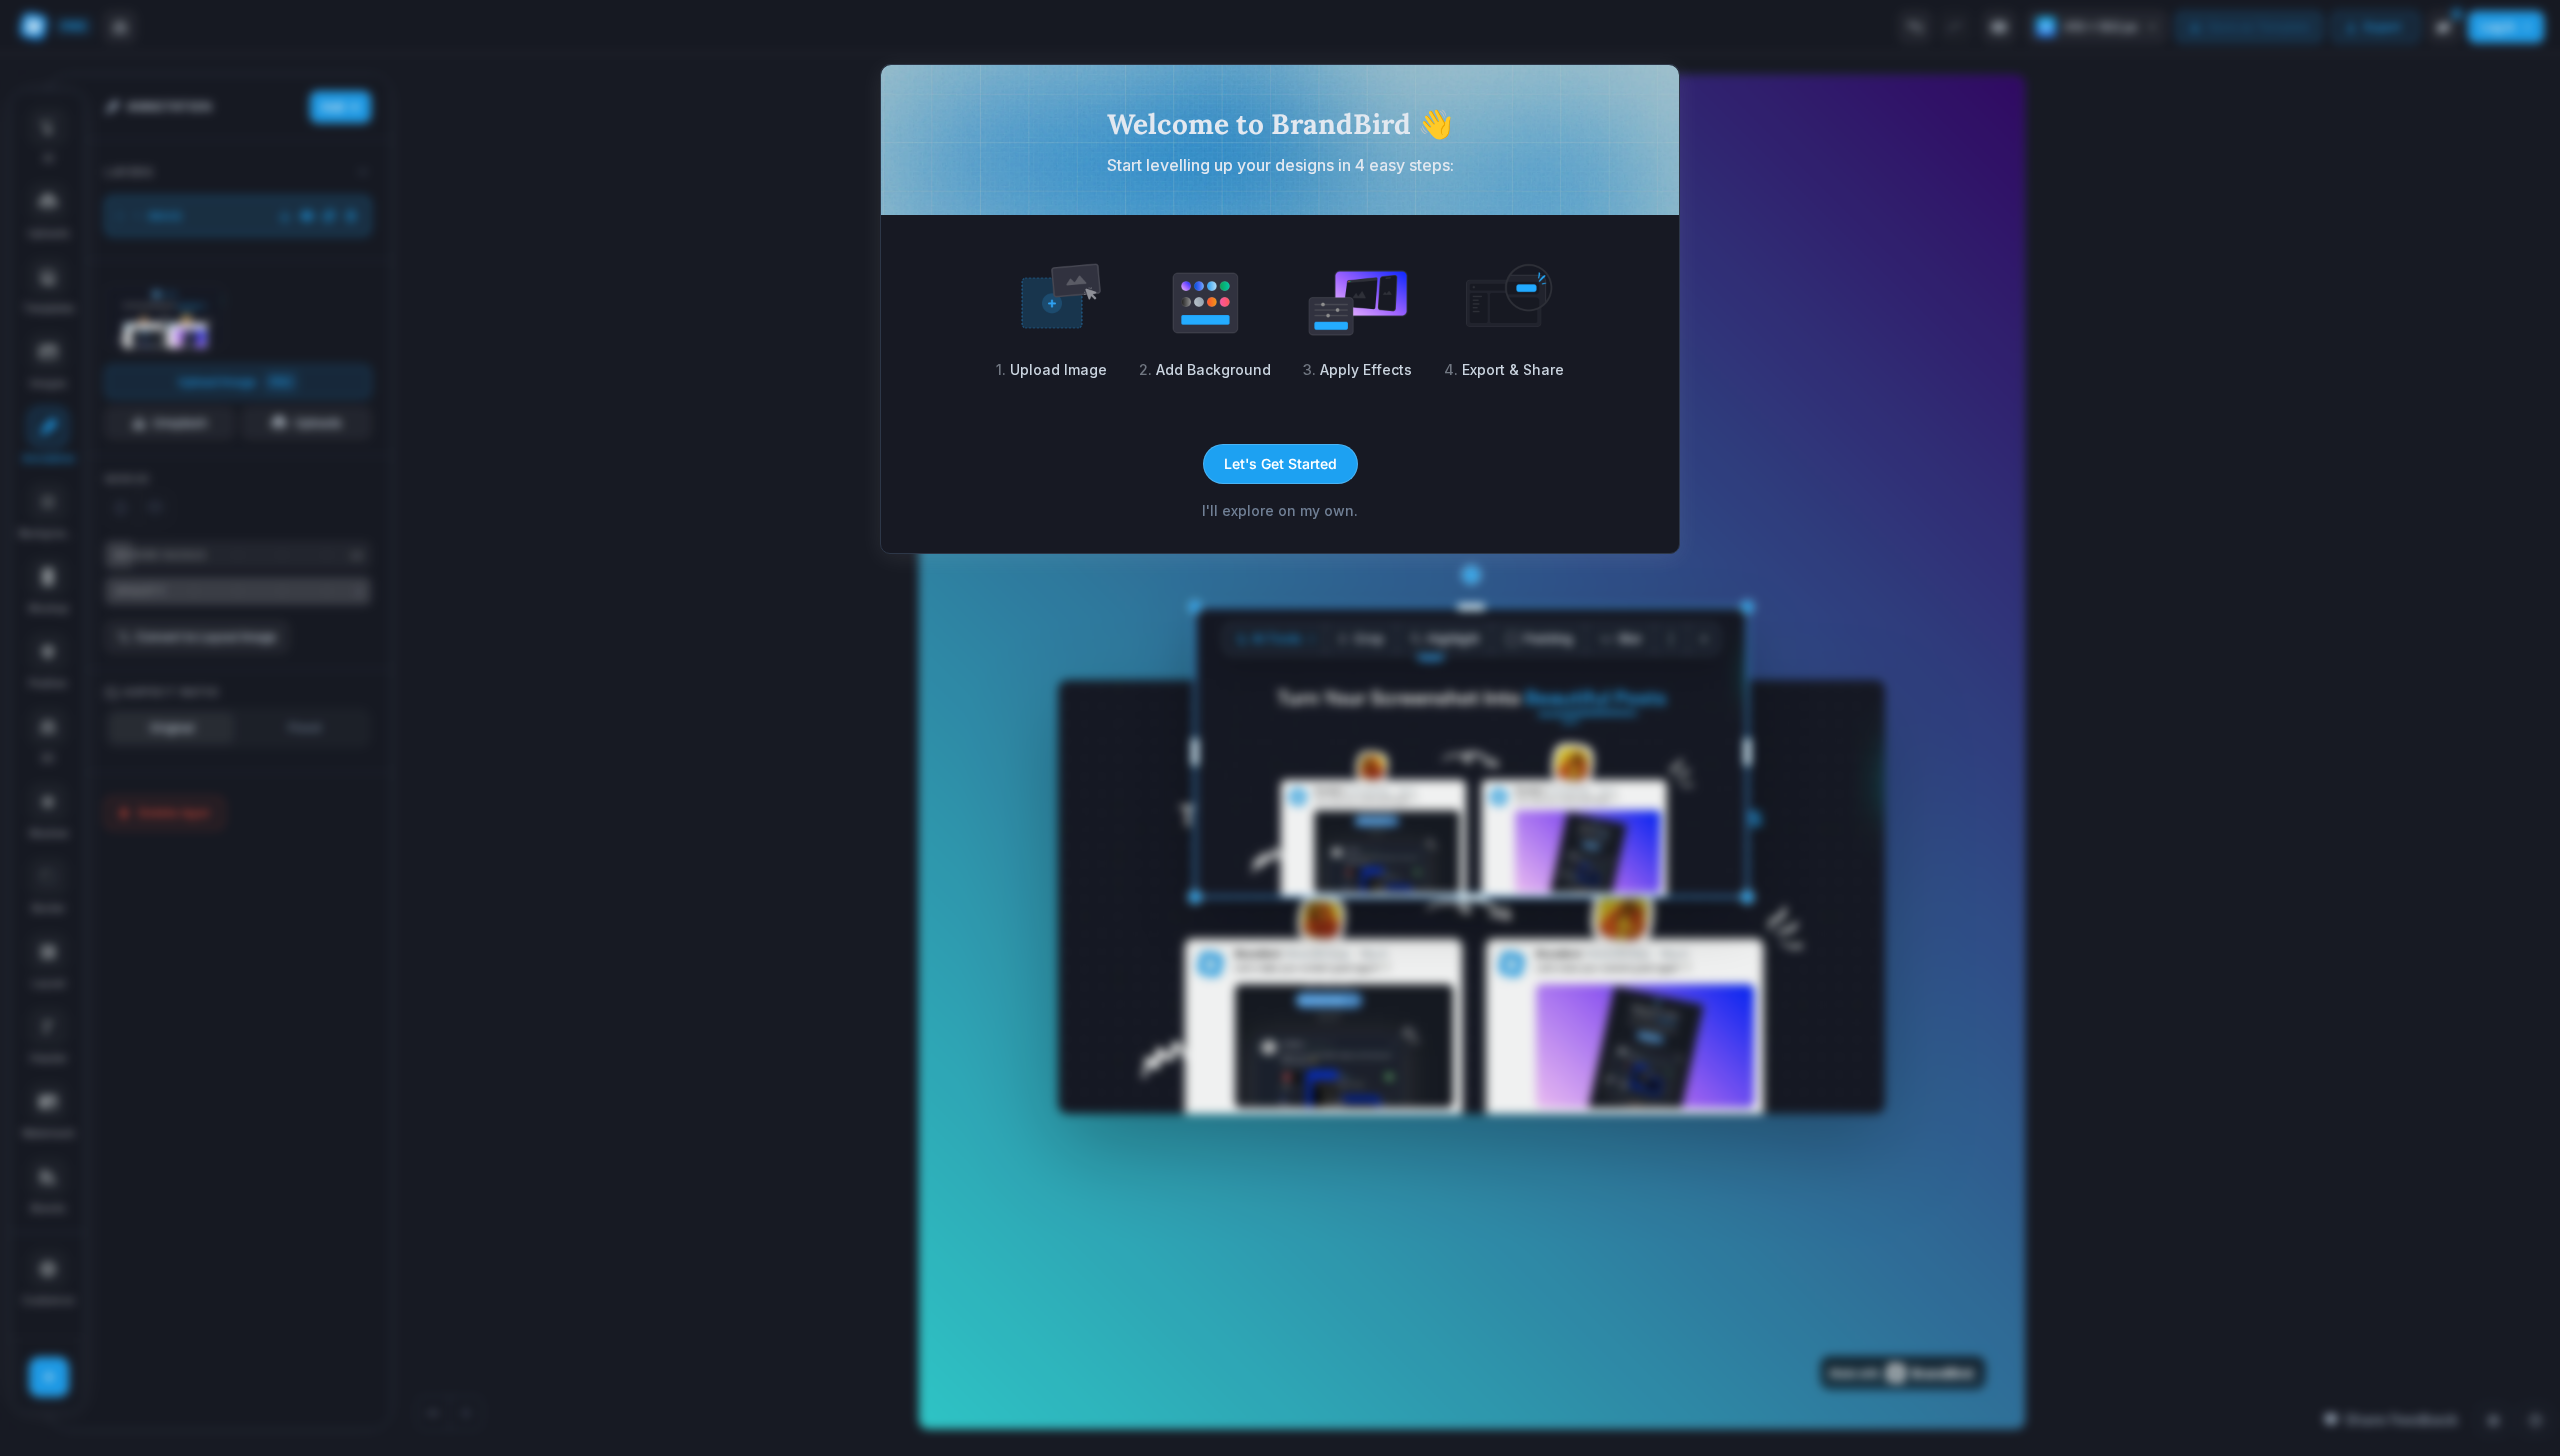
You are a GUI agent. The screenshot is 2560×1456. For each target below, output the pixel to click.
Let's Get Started (1280, 463)
